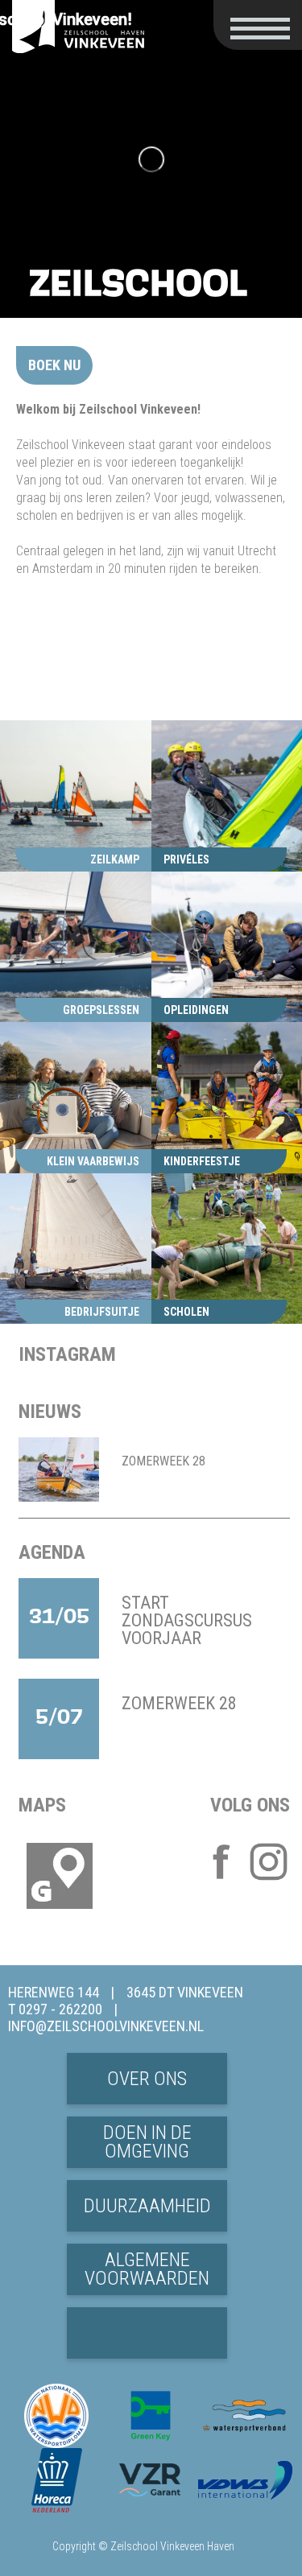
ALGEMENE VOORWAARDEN (147, 2269)
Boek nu (54, 365)
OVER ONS (147, 2079)
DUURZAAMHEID (147, 2206)
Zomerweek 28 (163, 1461)
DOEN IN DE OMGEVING (147, 2142)
